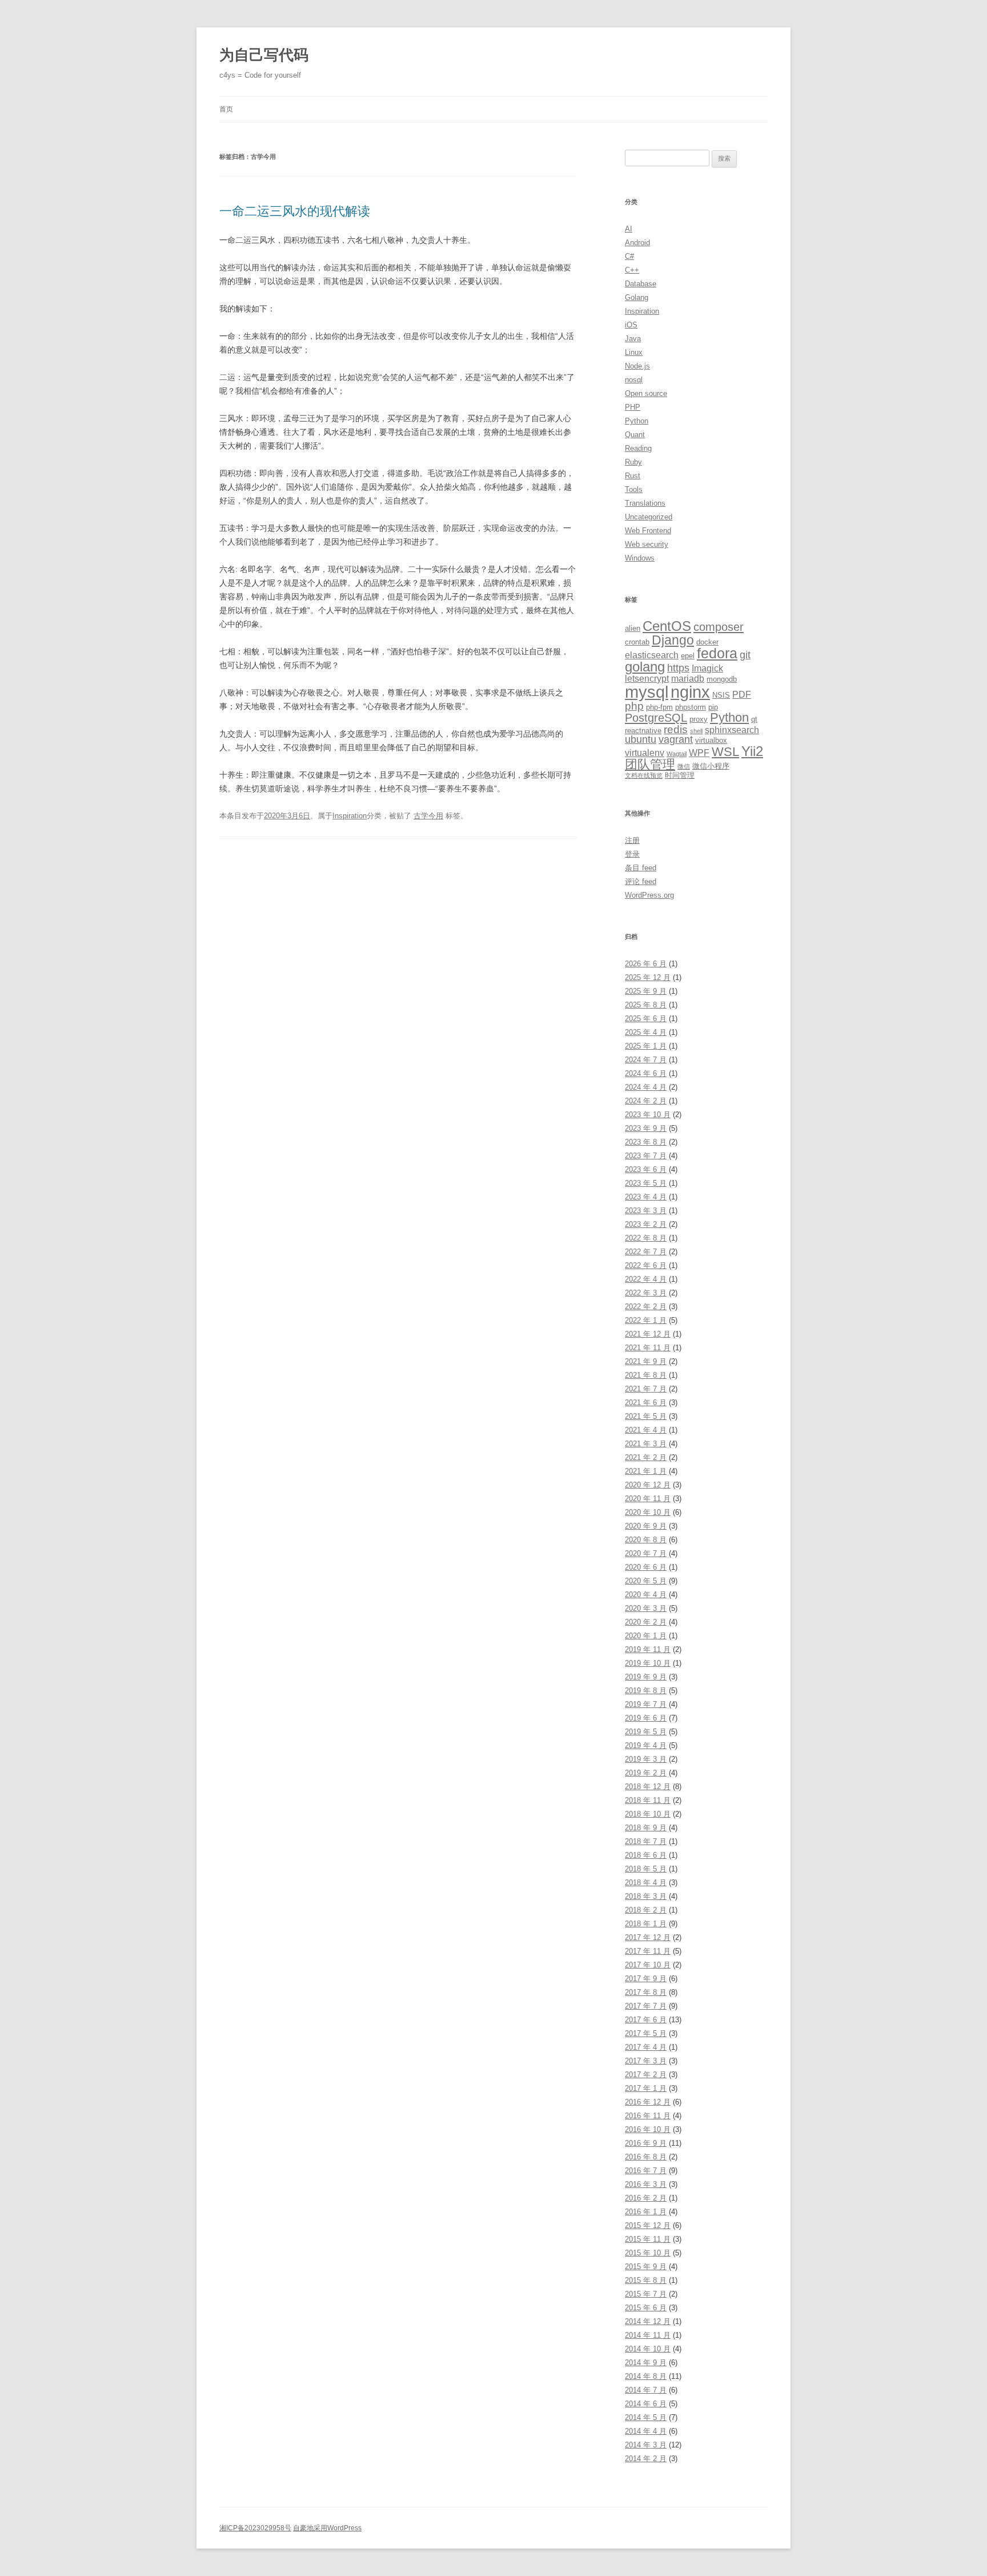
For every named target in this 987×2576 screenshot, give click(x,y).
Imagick (707, 668)
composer (719, 627)
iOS (631, 325)
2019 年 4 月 (646, 1745)
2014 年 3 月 (646, 2445)
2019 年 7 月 (646, 1704)
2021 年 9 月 (646, 1361)
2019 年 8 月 (646, 1691)
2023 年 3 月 (646, 1211)
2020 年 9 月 (646, 1526)
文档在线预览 (644, 775)
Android (637, 243)
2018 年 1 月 (646, 1924)
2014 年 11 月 (648, 2335)
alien (633, 628)
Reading (638, 448)
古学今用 (428, 816)
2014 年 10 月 (648, 2349)
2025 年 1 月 (646, 1046)
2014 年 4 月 (646, 2431)
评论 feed (641, 881)
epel (688, 656)
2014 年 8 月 (646, 2376)
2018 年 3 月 (646, 1896)
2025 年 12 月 (648, 977)
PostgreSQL (656, 717)
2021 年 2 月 (646, 1457)
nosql (634, 380)
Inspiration (350, 816)
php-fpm (659, 707)
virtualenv (645, 753)
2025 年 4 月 (646, 1032)
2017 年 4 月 (646, 2047)
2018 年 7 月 (646, 1841)
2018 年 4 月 (646, 1883)
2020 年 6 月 (646, 1567)
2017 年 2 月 (646, 2075)
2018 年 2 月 (646, 1910)
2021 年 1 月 (646, 1471)
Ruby (633, 462)
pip (713, 707)
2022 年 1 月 (646, 1320)
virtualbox (711, 740)
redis (676, 729)
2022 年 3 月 (646, 1293)
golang (645, 667)
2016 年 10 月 (648, 2129)
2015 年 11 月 (648, 2239)
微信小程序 (711, 766)
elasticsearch (652, 655)
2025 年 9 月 (646, 991)
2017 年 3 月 (646, 2061)
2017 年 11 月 (648, 1951)
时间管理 (680, 775)
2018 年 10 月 (648, 1814)
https (678, 668)
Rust (633, 476)
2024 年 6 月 (646, 1073)
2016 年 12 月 (648, 2102)
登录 (632, 854)
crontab (637, 642)
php (634, 706)
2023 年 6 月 (646, 1169)
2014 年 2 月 (646, 2459)
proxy (699, 719)
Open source (646, 393)
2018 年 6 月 (646, 1855)
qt (754, 719)
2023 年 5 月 (646, 1183)
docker (707, 642)
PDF (742, 695)
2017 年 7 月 (646, 2006)
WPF (699, 753)
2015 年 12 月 (648, 2225)
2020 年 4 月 (646, 1595)
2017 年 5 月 (646, 2033)
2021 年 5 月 (646, 1416)
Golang (637, 297)
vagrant (676, 739)
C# (629, 256)
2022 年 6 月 (646, 1265)
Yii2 (752, 751)
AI (629, 229)
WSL (725, 752)
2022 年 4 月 (646, 1279)
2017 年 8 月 (646, 1992)
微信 (684, 766)
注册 (632, 840)
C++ (632, 270)
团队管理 (650, 764)
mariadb (688, 679)
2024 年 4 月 (646, 1087)
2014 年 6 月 (646, 2404)
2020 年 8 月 (646, 1540)
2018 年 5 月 (646, 1869)
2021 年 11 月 (648, 1348)
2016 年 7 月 (646, 2171)
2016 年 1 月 (646, 2212)
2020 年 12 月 (648, 1485)
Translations (645, 503)
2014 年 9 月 (646, 2363)
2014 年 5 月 (646, 2417)
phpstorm (691, 707)
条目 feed (641, 868)
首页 (226, 109)
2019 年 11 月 (648, 1649)
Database (641, 284)
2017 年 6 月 (646, 2020)
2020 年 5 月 (646, 1581)
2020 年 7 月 (646, 1553)
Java (633, 339)
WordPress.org (649, 895)
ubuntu (641, 739)
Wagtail (677, 754)
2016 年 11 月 (648, 2116)
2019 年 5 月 (646, 1732)
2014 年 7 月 (646, 2390)
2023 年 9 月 (646, 1128)
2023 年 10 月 (648, 1115)
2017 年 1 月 (646, 2088)
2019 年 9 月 (646, 1677)
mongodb (722, 679)
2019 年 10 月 (648, 1663)
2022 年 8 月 (646, 1238)
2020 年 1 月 (646, 1636)
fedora (717, 653)
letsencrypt (647, 679)
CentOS (667, 626)
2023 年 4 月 (646, 1197)
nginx (690, 692)
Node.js (637, 366)
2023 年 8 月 (646, 1142)
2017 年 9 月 (646, 1979)
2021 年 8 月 (646, 1375)
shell (696, 731)
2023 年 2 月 (646, 1224)
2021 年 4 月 (646, 1430)
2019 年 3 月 (646, 1759)
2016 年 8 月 (646, 2157)
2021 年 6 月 (646, 1403)
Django (673, 640)
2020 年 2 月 (646, 1622)
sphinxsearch (732, 730)
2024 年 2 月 (646, 1101)
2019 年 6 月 (646, 1718)
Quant (635, 435)
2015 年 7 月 (646, 2294)
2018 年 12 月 (648, 1787)
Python (637, 421)
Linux (634, 352)
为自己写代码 (264, 55)
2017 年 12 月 (648, 1937)
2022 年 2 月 (646, 1307)
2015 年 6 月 (646, 2308)
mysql (647, 692)
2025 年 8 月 (646, 1005)
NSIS (721, 695)
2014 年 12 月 (648, 2321)
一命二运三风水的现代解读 (295, 211)
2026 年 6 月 (646, 964)
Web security (647, 544)
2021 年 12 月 (648, 1334)
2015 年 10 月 (648, 2253)
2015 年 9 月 (646, 2267)
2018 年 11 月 (648, 1800)
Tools (634, 489)
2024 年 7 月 (646, 1060)
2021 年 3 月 (646, 1444)
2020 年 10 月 (648, 1512)
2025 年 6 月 (646, 1019)
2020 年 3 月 (646, 1608)
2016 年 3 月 (646, 2184)
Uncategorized (649, 517)
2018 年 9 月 (646, 1828)
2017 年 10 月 (648, 1965)
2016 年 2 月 (646, 2198)
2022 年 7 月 (646, 1252)
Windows (640, 558)
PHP (633, 407)
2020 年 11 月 (648, 1499)
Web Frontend (648, 531)
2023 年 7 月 (646, 1156)
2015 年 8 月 (646, 2280)
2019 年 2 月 (646, 1773)
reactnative (643, 731)
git (745, 655)
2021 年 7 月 (646, 1389)
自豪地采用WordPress (327, 2528)
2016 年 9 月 (646, 2143)
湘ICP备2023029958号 (255, 2528)
